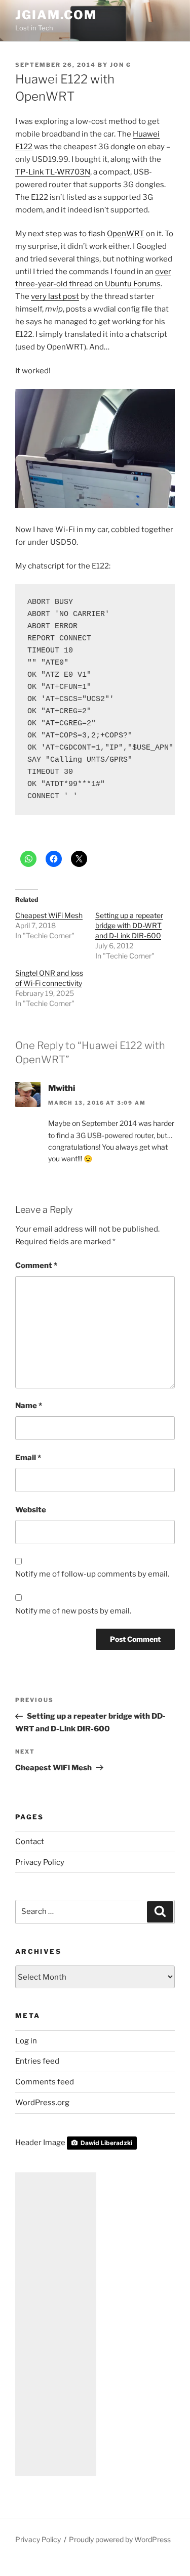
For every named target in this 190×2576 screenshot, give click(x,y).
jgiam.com (56, 15)
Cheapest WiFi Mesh (49, 915)
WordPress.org (42, 2103)
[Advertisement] (56, 2324)
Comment (36, 1265)
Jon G (121, 65)
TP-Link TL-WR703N (53, 172)
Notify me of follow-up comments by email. (92, 1574)
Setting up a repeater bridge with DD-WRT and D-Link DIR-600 (129, 925)
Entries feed (37, 2061)
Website (31, 1510)
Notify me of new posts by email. (73, 1611)
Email (28, 1458)
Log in (26, 2041)
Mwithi (62, 1088)
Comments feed (45, 2082)
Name (29, 1406)
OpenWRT (126, 234)
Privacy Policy (40, 1862)
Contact (30, 1842)
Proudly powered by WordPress (120, 2539)
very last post (55, 296)
